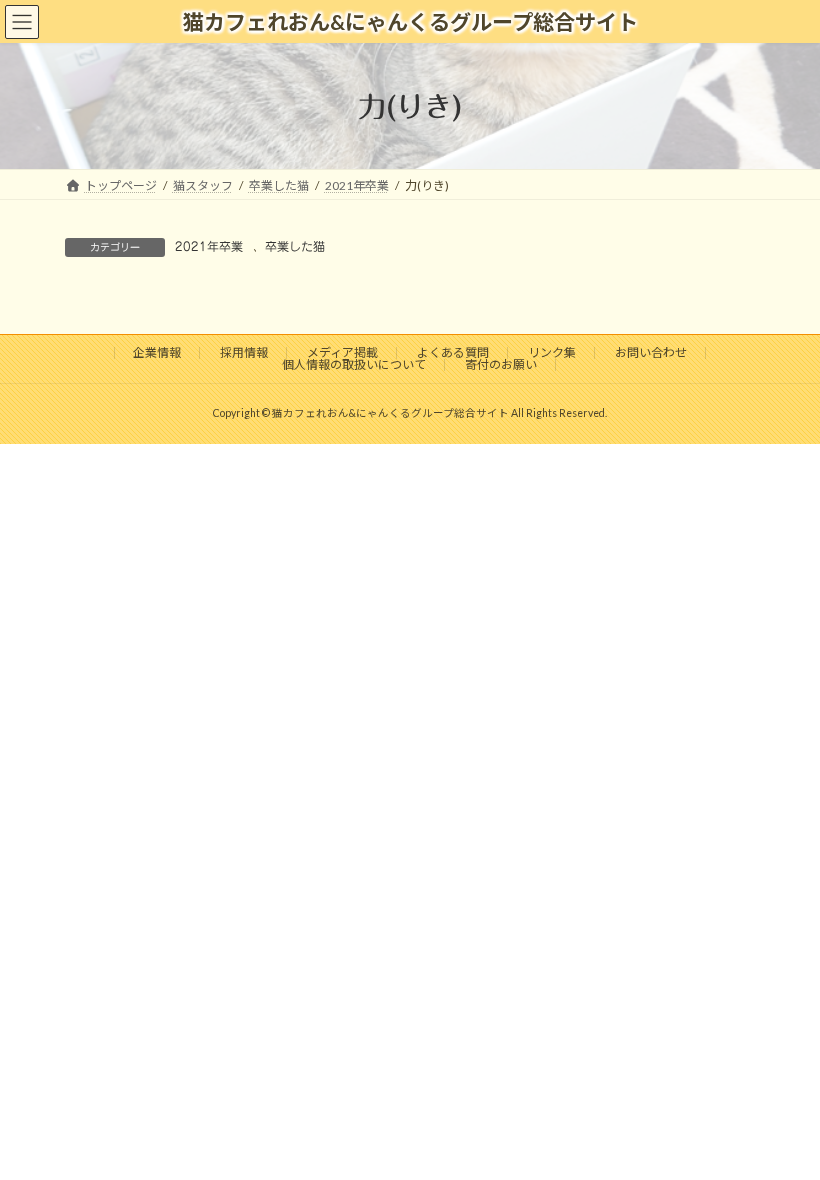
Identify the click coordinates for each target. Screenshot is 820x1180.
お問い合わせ (651, 352)
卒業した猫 (295, 246)
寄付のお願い (501, 364)
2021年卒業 (209, 246)
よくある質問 (453, 352)
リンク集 (552, 352)
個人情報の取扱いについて (354, 364)
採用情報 (244, 352)
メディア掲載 (342, 352)
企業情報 (157, 352)
